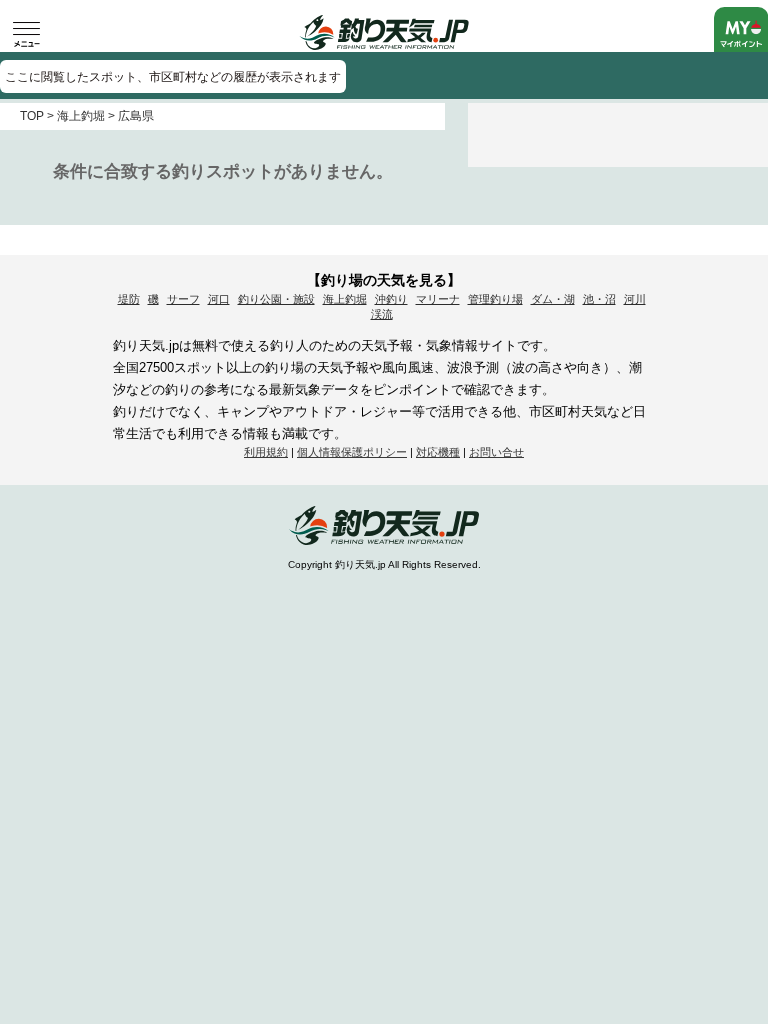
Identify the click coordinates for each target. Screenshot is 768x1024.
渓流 (382, 314)
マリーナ (438, 299)
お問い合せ (496, 452)
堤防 (129, 299)
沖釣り (391, 299)
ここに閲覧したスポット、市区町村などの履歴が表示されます (173, 77)
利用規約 (266, 452)
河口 (219, 299)
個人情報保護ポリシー (352, 452)
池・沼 (599, 299)
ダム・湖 (553, 299)
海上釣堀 (81, 116)
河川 (635, 299)
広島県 (136, 116)
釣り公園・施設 (276, 299)
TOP (32, 116)
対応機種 (438, 452)
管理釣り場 (495, 299)
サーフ (183, 299)
